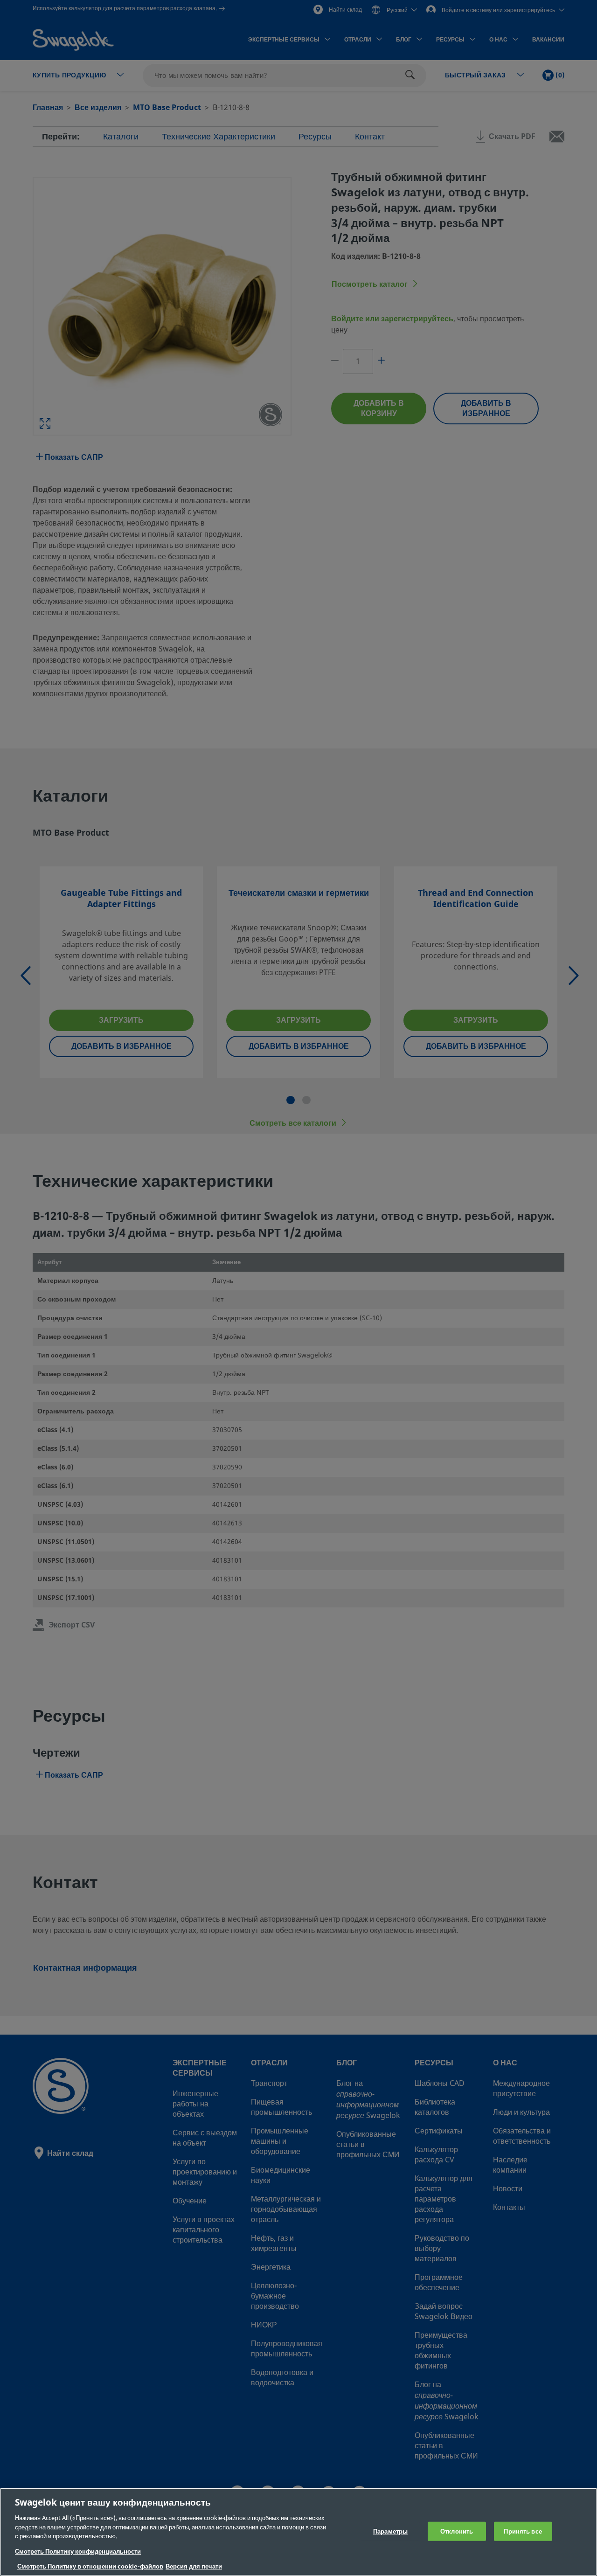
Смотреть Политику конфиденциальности (78, 2552)
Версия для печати (194, 2566)
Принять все (523, 2531)
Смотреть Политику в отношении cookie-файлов (90, 2566)
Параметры (390, 2531)
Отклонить (457, 2531)
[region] (298, 2532)
